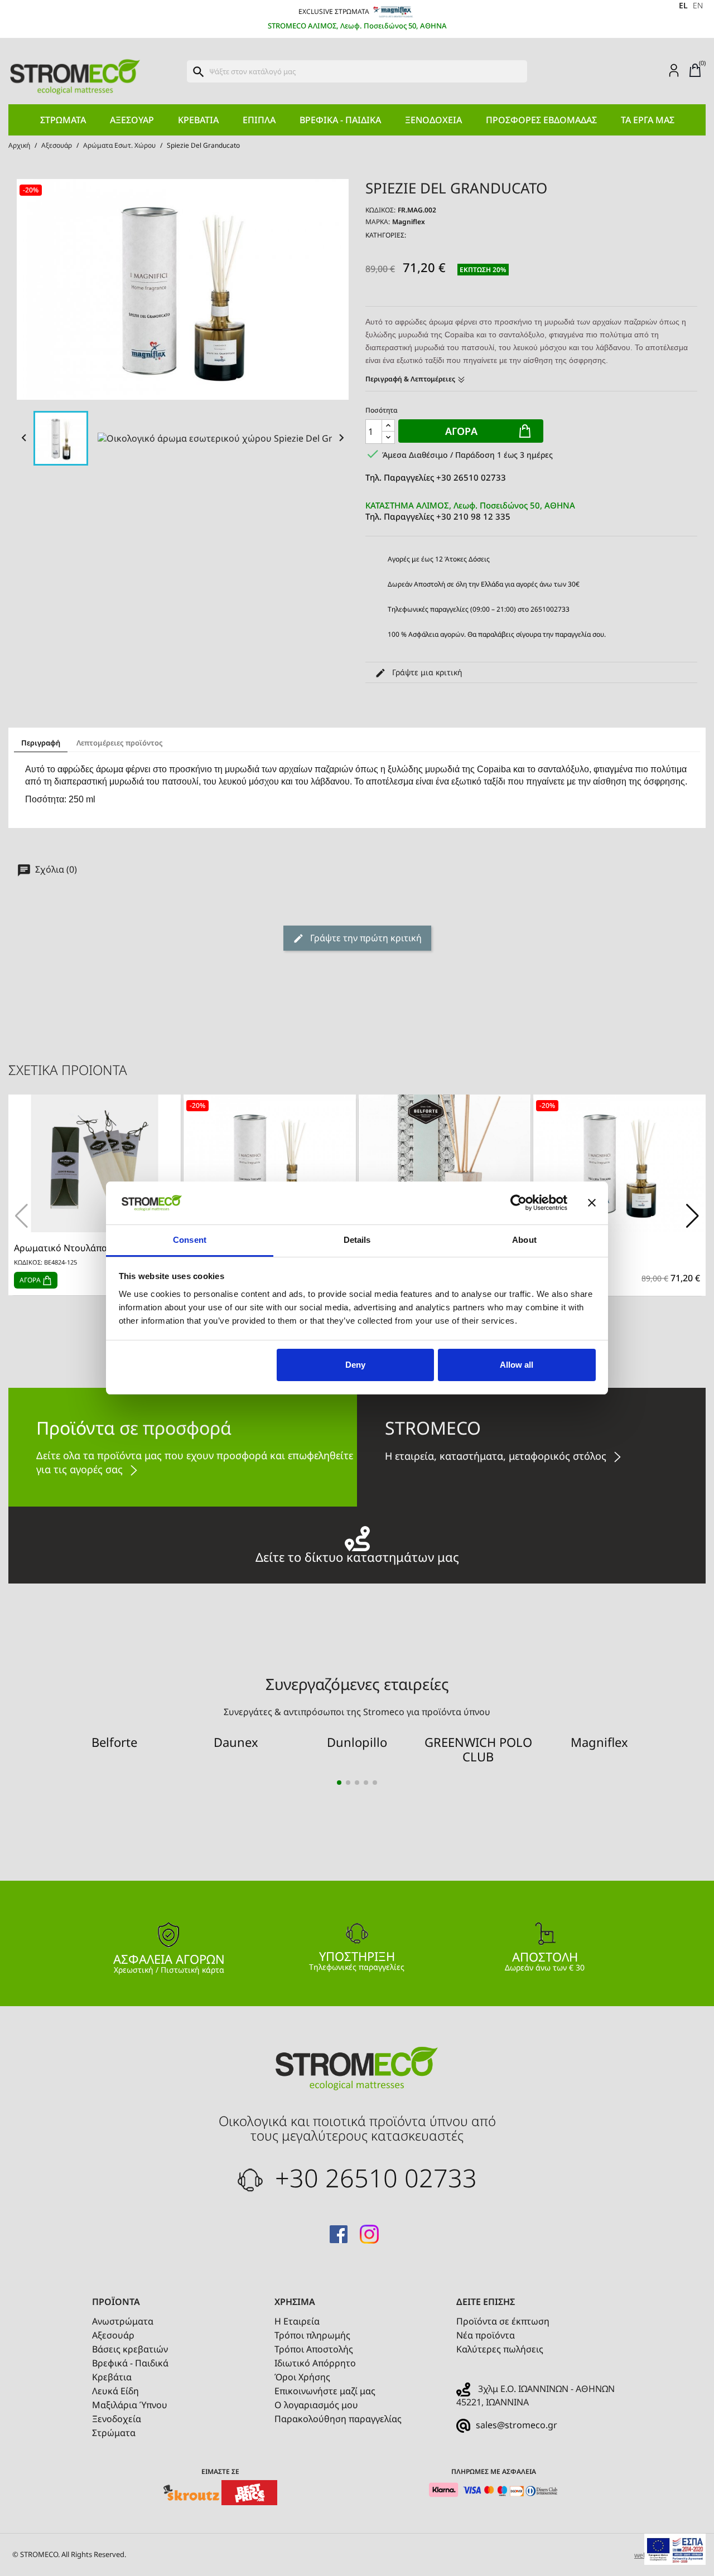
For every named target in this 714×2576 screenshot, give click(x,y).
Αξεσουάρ (132, 120)
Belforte (114, 1742)
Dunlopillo (357, 1742)
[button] (693, 1216)
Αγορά (461, 431)
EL (683, 5)
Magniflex (409, 222)
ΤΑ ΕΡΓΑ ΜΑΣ (648, 120)
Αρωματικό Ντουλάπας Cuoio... (79, 1248)
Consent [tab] (190, 1240)
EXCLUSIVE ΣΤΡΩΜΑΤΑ (335, 11)
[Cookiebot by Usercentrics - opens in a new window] (518, 1203)
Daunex (236, 1742)
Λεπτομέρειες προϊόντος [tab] (120, 743)
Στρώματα (63, 120)
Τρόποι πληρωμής (312, 2335)
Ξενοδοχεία (433, 120)
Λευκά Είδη (115, 2391)
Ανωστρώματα (123, 2321)
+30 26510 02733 (373, 2178)
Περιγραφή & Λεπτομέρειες (411, 379)
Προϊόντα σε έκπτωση (503, 2321)
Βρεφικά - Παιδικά (340, 120)
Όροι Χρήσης (302, 2377)
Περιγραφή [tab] (41, 743)
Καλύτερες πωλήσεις (500, 2349)
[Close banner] (592, 1203)
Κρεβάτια (198, 120)
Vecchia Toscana (573, 1248)
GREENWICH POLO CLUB (478, 1749)
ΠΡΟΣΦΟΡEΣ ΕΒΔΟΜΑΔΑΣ (541, 120)
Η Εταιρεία (297, 2321)
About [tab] (524, 1240)
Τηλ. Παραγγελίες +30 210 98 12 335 (470, 511)
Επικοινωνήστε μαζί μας (325, 2391)
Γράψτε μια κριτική (426, 672)
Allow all (517, 1365)
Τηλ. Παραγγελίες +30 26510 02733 (436, 477)
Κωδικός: (380, 210)
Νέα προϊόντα (486, 2335)
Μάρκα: (378, 222)
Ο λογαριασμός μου (316, 2405)
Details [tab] (357, 1240)
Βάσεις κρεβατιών (130, 2349)
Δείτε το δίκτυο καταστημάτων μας (357, 1555)
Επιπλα (259, 120)
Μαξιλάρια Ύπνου (130, 2405)
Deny (355, 1365)
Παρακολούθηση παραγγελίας (338, 2419)
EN (698, 5)
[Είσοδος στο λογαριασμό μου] (674, 70)
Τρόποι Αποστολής (314, 2349)
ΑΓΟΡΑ (31, 1280)
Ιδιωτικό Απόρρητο (315, 2363)
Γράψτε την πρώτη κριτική (365, 938)
